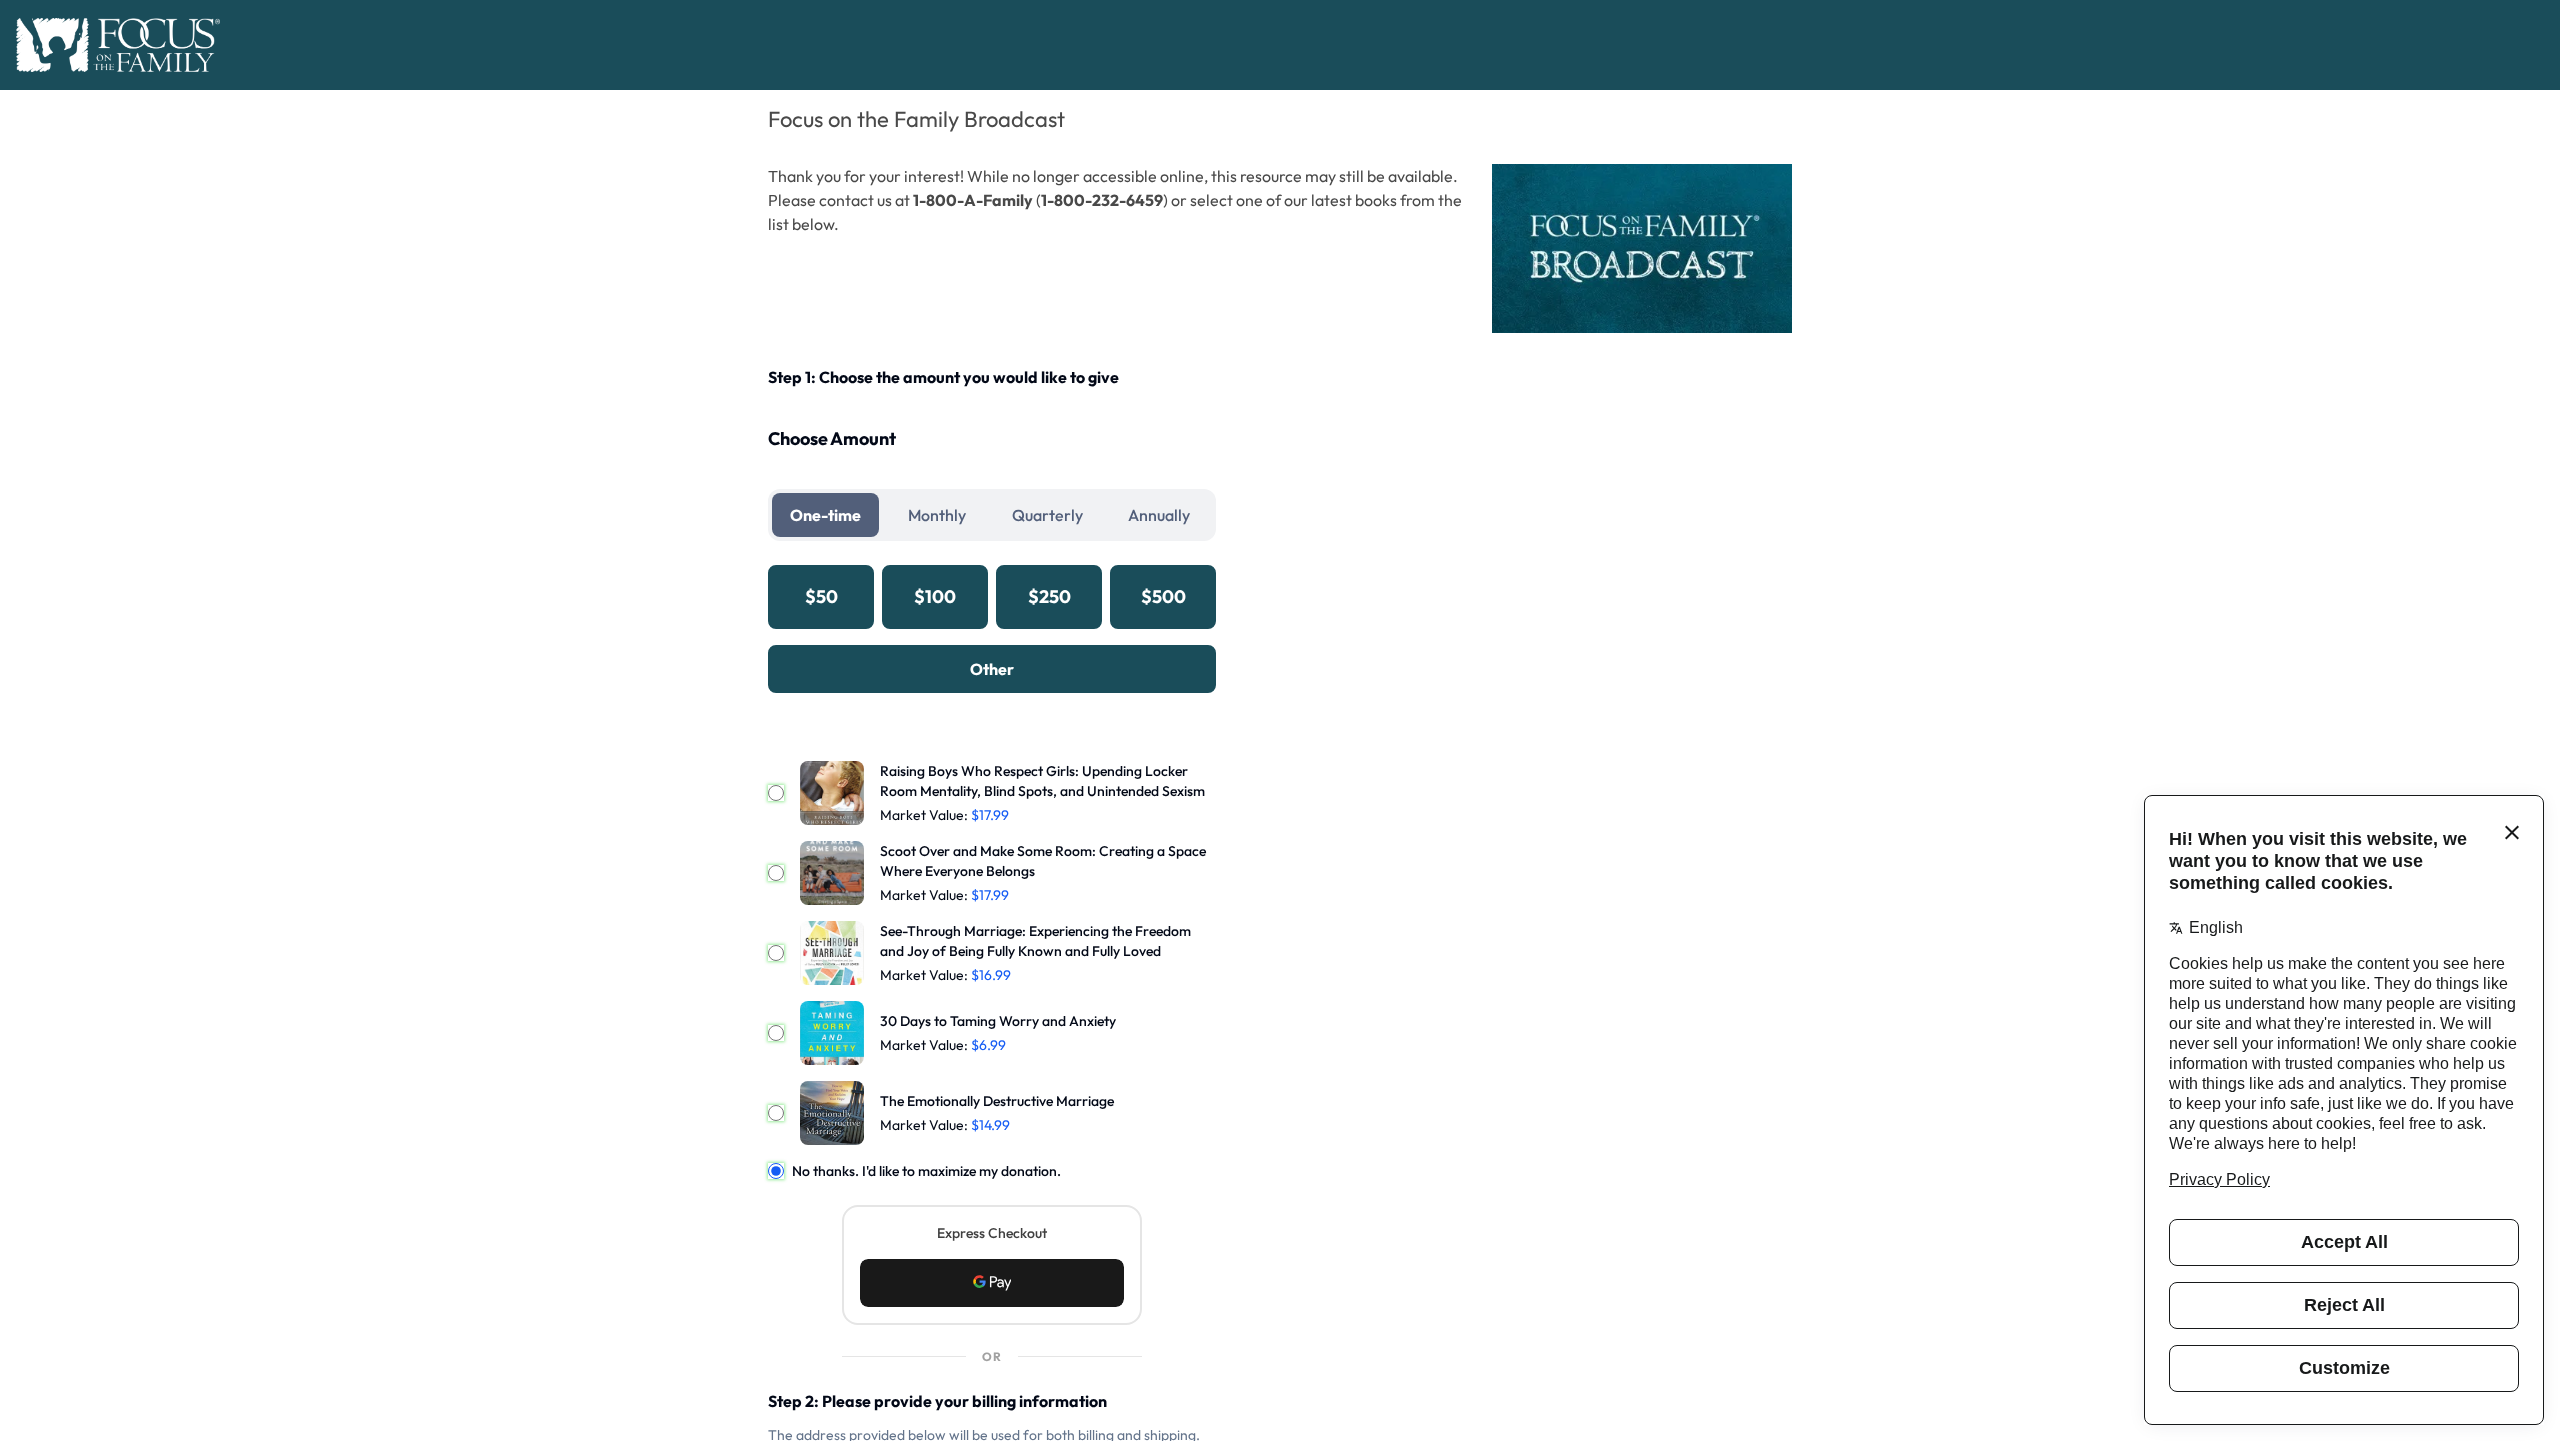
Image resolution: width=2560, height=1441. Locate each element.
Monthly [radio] (937, 515)
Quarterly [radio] (1047, 515)
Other (992, 669)
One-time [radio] (825, 515)
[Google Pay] (992, 1283)
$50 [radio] (821, 596)
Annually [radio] (1159, 515)
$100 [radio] (935, 596)
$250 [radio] (1049, 596)
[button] (992, 1283)
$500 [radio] (1163, 596)
